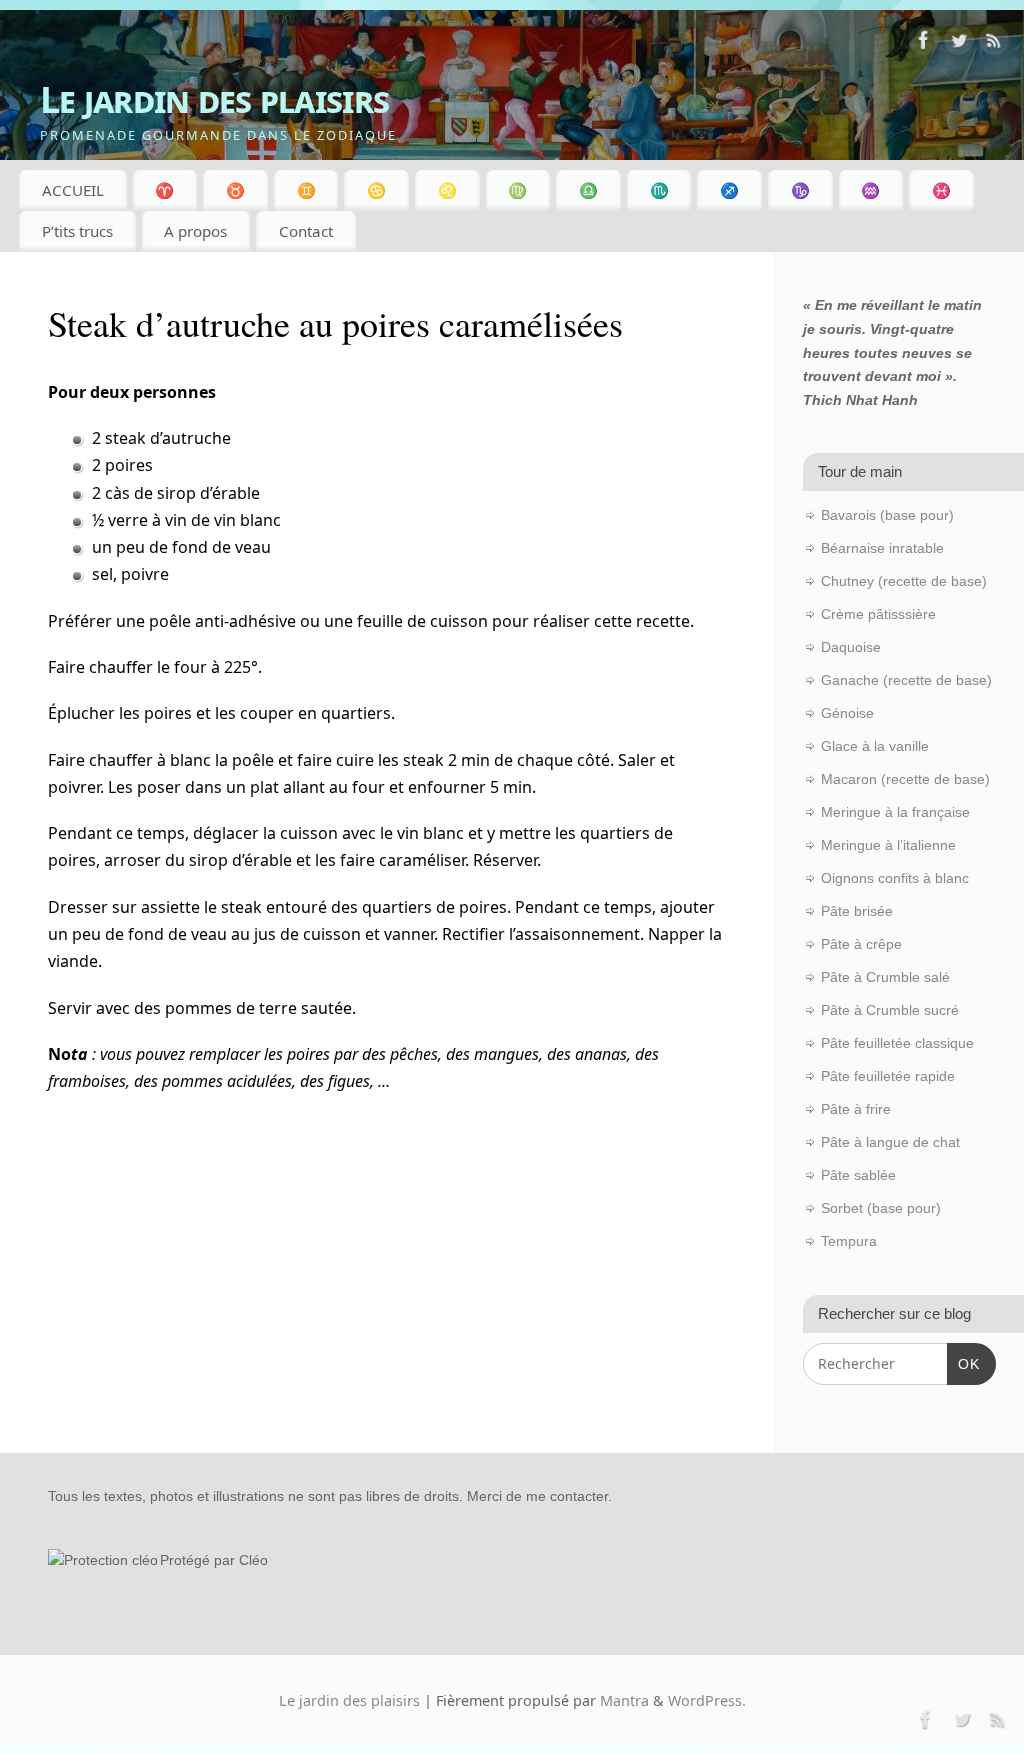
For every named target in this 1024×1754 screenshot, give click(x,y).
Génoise (847, 713)
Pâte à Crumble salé (885, 977)
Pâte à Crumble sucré (890, 1010)
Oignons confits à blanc (895, 878)
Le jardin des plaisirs (214, 99)
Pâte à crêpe (861, 944)
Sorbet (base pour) (881, 1208)
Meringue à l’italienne (888, 845)
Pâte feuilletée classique (897, 1043)
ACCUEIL (73, 190)
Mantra (624, 1700)
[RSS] (994, 44)
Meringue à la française (895, 812)
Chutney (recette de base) (904, 581)
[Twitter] (959, 44)
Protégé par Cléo (214, 1560)
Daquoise (851, 647)
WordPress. (707, 1700)
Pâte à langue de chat (890, 1142)
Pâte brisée (857, 911)
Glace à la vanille (875, 746)
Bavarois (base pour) (887, 515)
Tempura (849, 1241)
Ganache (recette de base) (906, 680)
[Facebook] (924, 44)
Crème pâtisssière (878, 614)
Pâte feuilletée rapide (888, 1076)
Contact (306, 231)
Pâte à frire (856, 1109)
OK (963, 1363)
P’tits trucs (77, 231)
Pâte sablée (858, 1175)
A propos (195, 231)
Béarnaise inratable (882, 548)
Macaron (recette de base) (905, 779)
